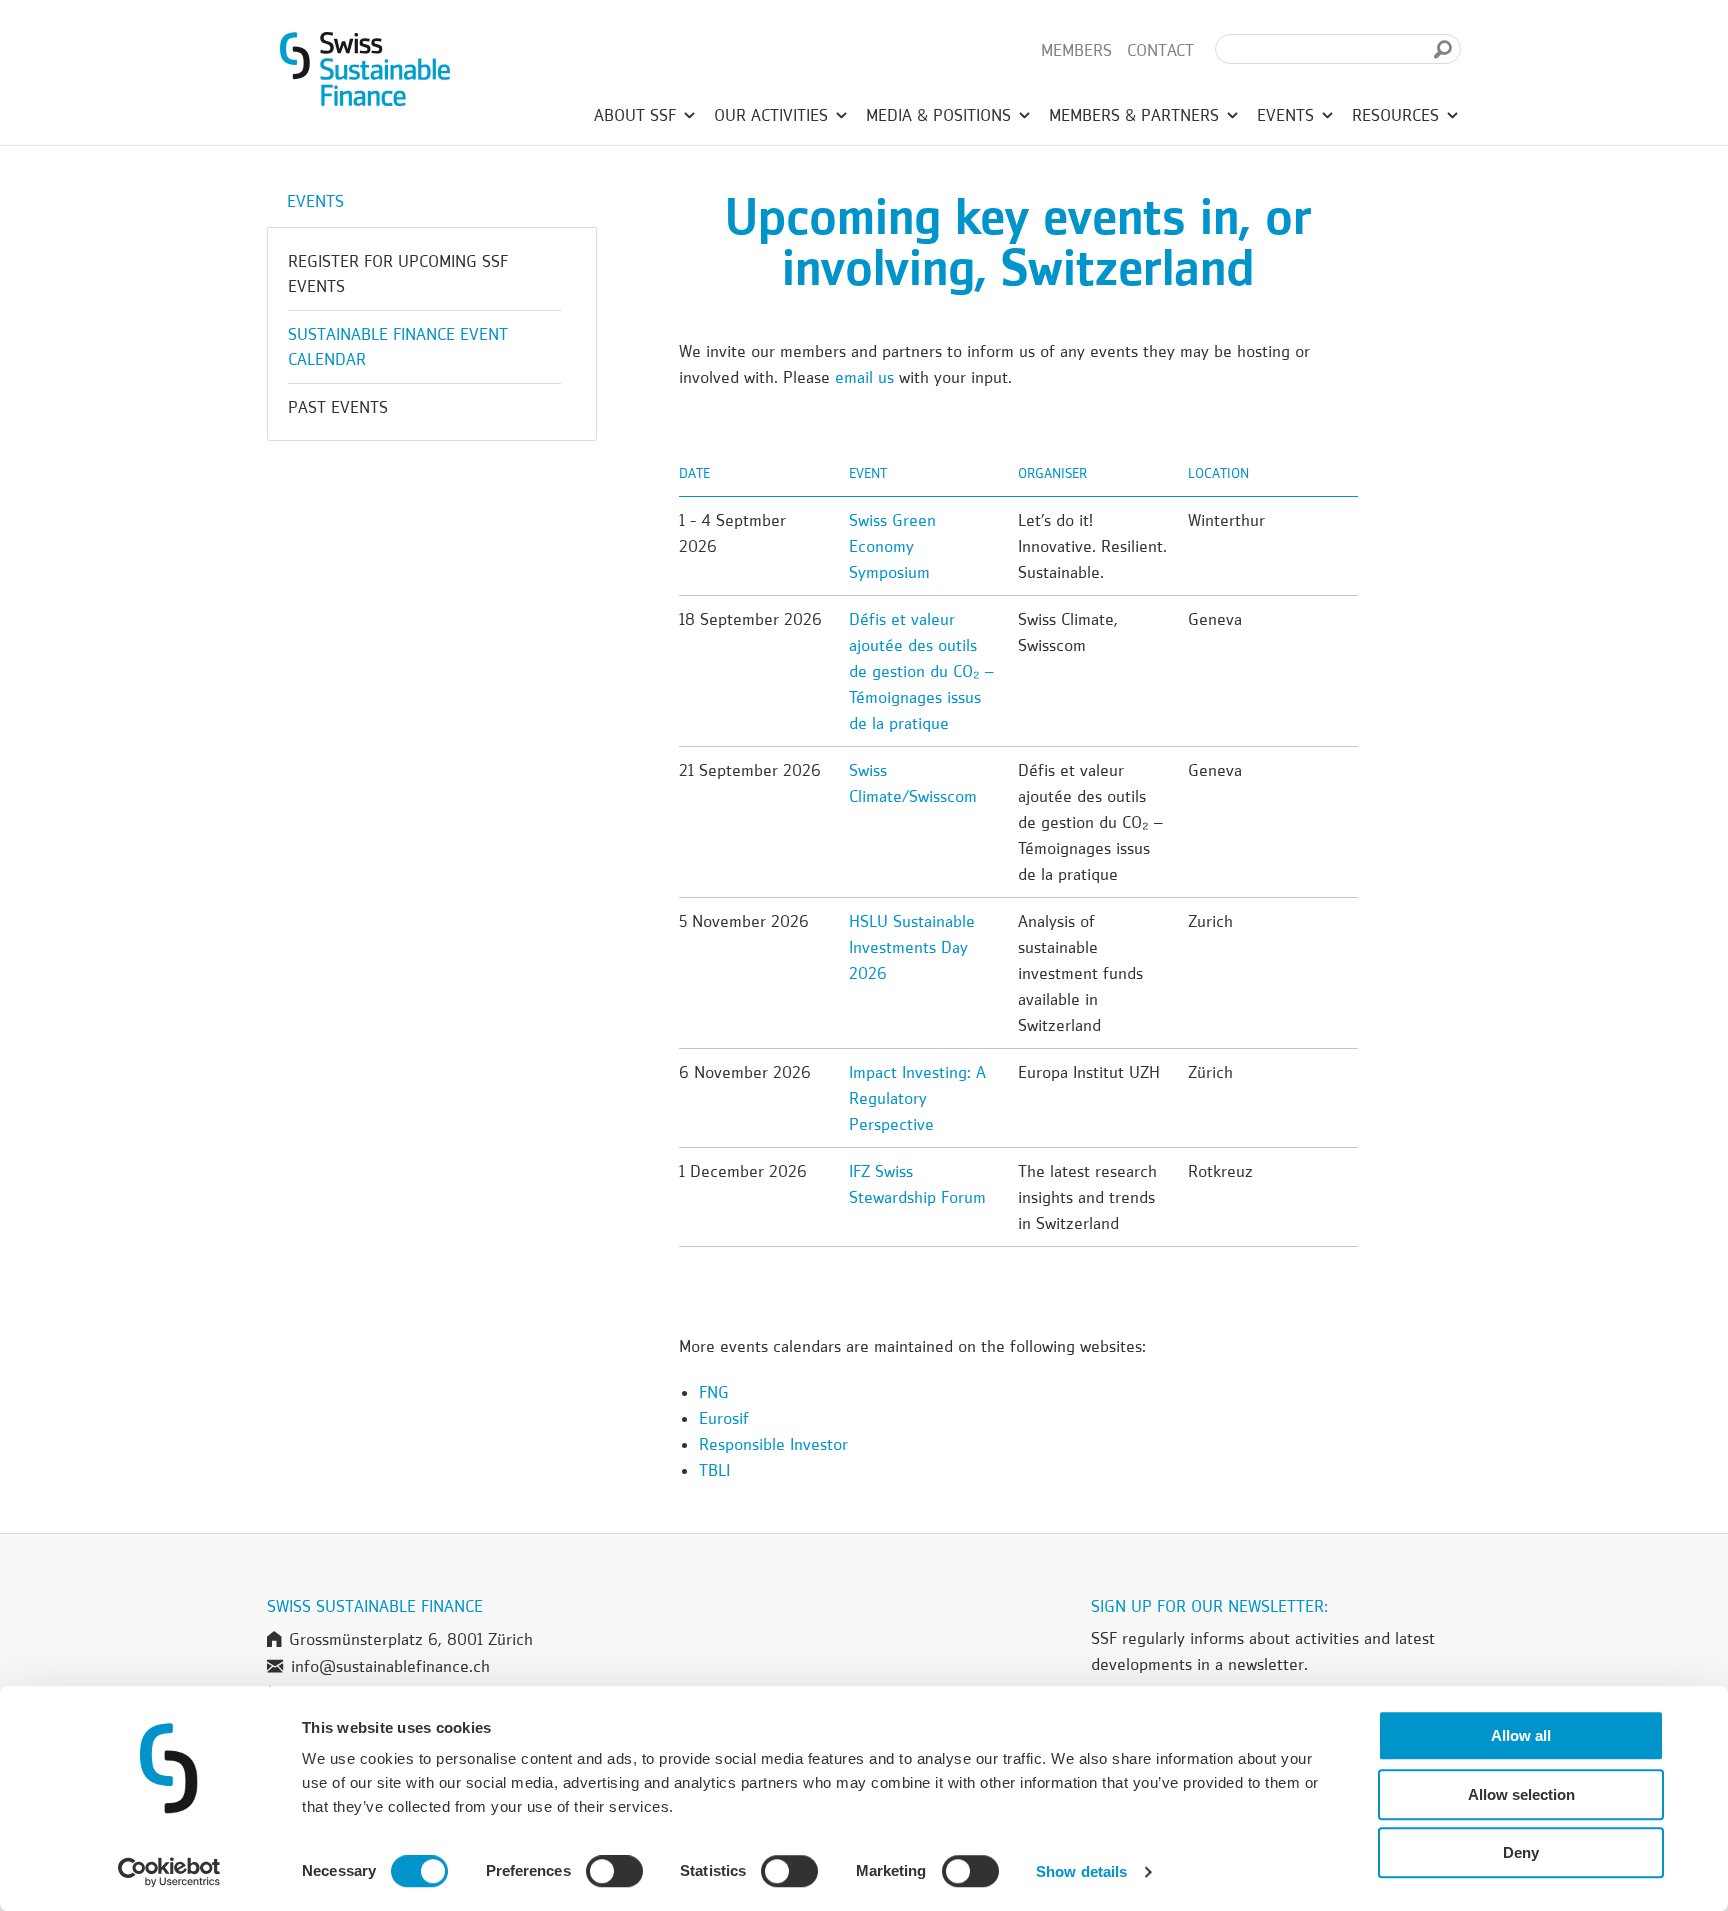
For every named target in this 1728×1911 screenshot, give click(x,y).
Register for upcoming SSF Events (398, 273)
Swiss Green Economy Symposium (892, 546)
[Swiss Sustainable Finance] (365, 65)
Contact (1160, 50)
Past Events (338, 407)
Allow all (1521, 1735)
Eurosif (724, 1418)
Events (1288, 115)
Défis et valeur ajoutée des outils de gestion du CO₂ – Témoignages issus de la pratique (921, 671)
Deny (1521, 1852)
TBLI (714, 1470)
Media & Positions (941, 115)
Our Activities (773, 115)
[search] (1443, 49)
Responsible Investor (773, 1444)
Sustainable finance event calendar (398, 346)
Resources (1398, 115)
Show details (1081, 1871)
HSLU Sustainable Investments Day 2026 (912, 947)
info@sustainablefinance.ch (390, 1666)
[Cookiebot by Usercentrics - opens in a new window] (169, 1872)
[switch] (614, 1874)
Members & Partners (1136, 115)
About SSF (637, 115)
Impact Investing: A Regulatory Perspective (917, 1098)
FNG (714, 1392)
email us (867, 377)
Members (1076, 50)
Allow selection (1521, 1794)
